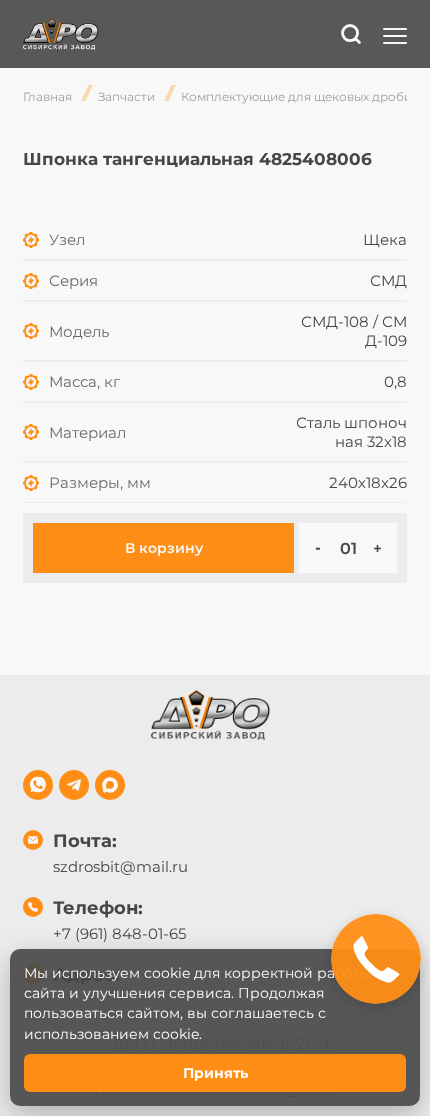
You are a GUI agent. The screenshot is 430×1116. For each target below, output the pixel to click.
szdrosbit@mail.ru (120, 866)
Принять (215, 1073)
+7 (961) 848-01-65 (119, 933)
